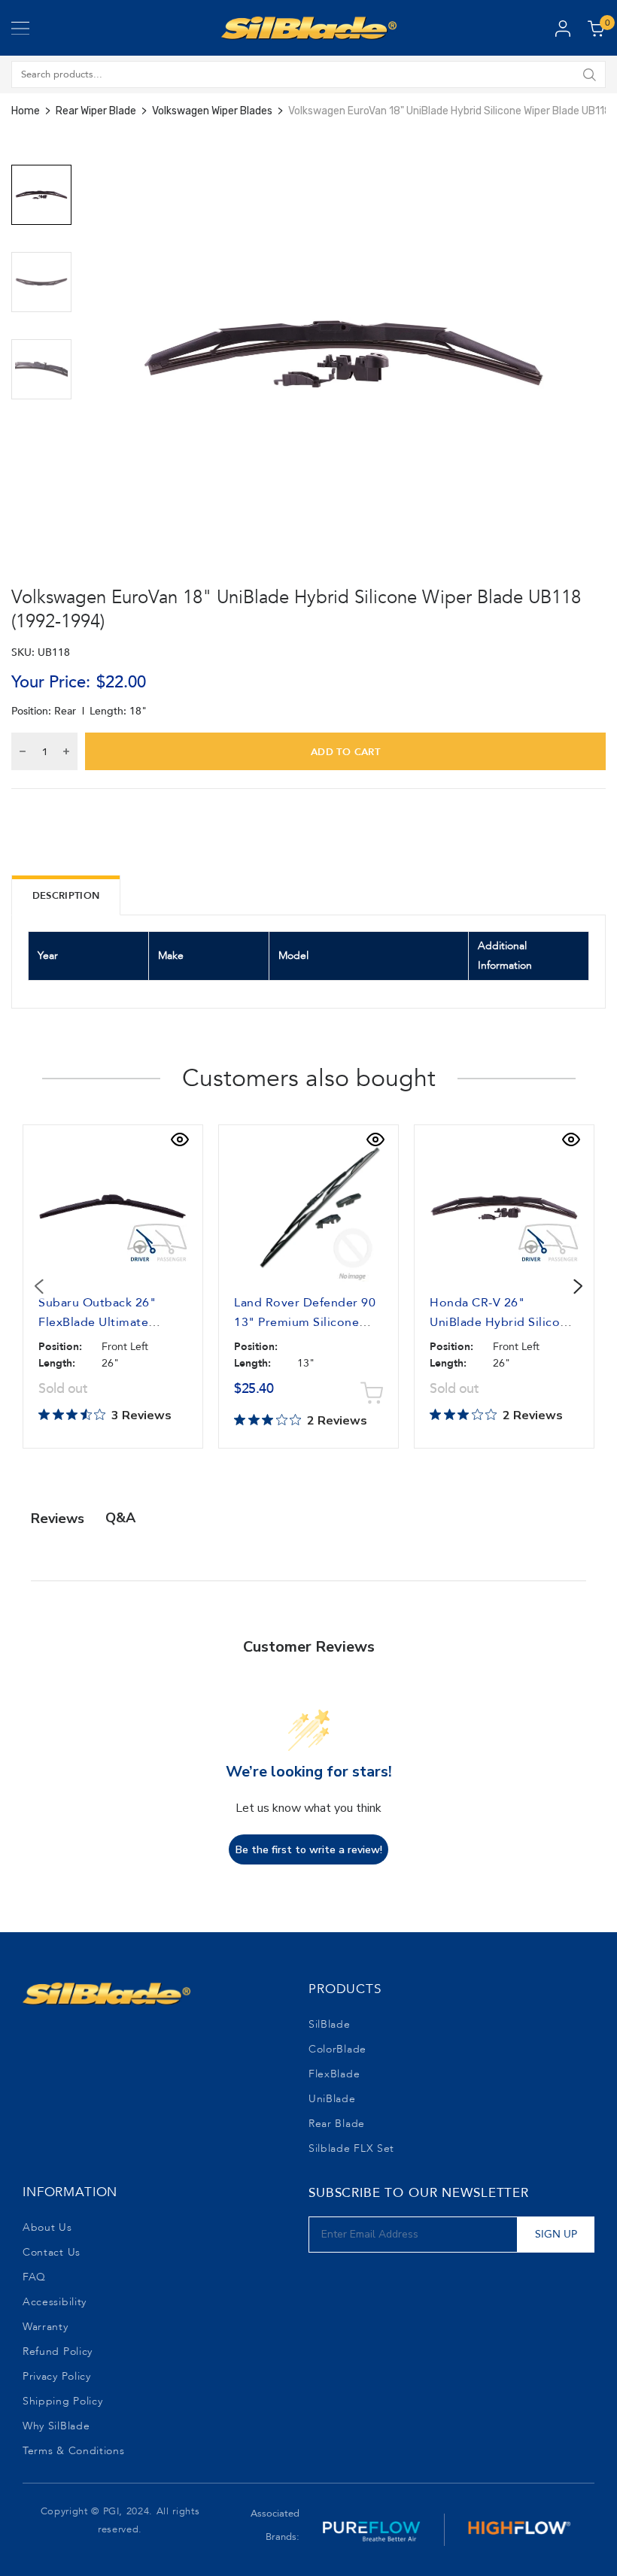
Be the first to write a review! (309, 1850)
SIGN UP (556, 2234)
